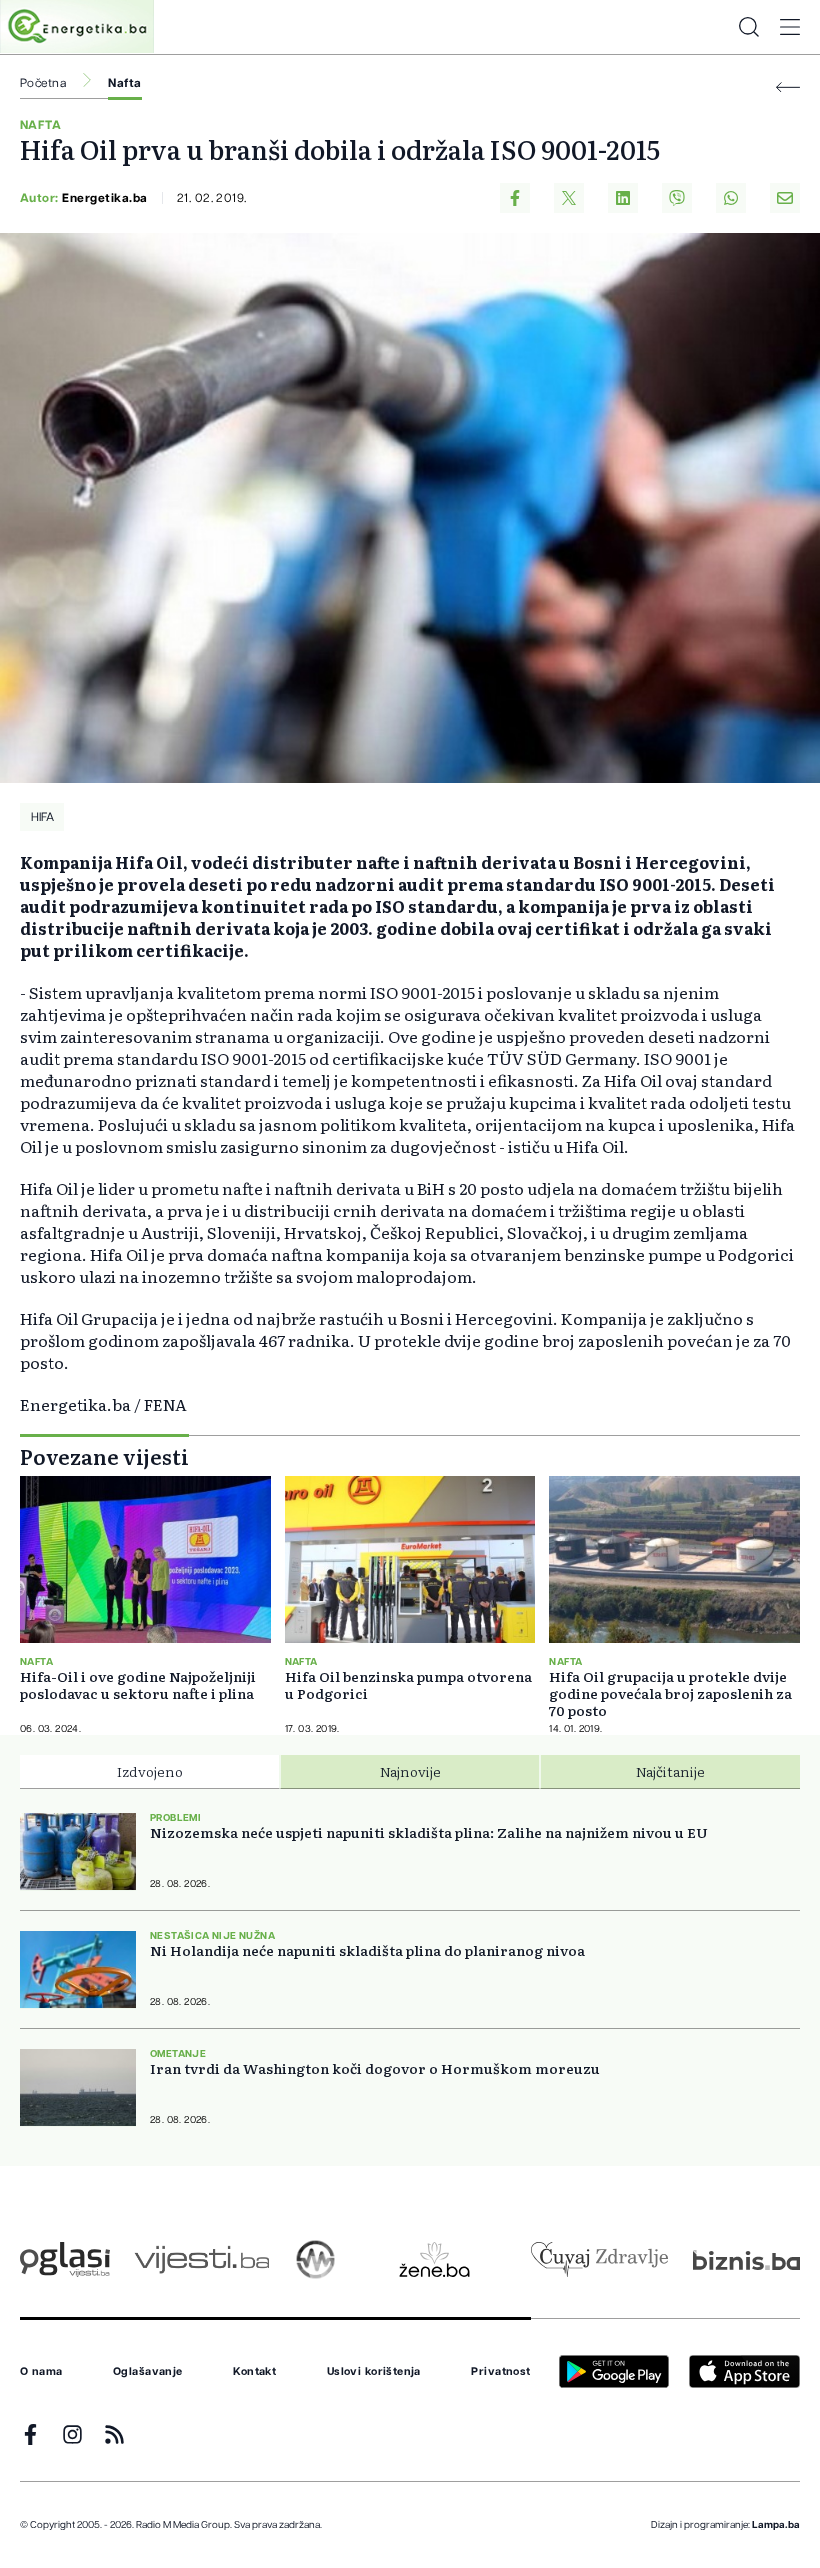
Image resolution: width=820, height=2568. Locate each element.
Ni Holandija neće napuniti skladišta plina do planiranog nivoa (367, 1950)
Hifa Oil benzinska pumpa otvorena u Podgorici (408, 1685)
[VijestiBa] (201, 2259)
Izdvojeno (150, 1771)
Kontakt (254, 2372)
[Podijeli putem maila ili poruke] (785, 198)
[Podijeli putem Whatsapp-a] (731, 198)
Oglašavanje (148, 2372)
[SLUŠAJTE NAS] (315, 2259)
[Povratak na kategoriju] (788, 87)
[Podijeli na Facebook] (515, 198)
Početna (43, 83)
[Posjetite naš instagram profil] (72, 2434)
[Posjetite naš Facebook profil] (30, 2434)
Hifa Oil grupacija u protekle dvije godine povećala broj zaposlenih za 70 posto (670, 1693)
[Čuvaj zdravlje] (599, 2259)
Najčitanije (670, 1771)
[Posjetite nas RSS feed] (114, 2434)
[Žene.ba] (434, 2259)
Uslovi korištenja (374, 2372)
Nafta (124, 83)
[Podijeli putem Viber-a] (677, 198)
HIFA (42, 817)
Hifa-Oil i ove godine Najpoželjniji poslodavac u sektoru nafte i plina (138, 1685)
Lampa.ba (776, 2525)
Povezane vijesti (104, 1456)
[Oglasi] (65, 2259)
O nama (41, 2372)
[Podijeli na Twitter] (569, 198)
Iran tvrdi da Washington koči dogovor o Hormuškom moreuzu (375, 2068)
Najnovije (410, 1771)
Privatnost (500, 2372)
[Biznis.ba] (746, 2260)
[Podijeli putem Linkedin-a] (623, 198)
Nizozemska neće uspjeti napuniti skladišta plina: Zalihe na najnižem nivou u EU (429, 1832)
